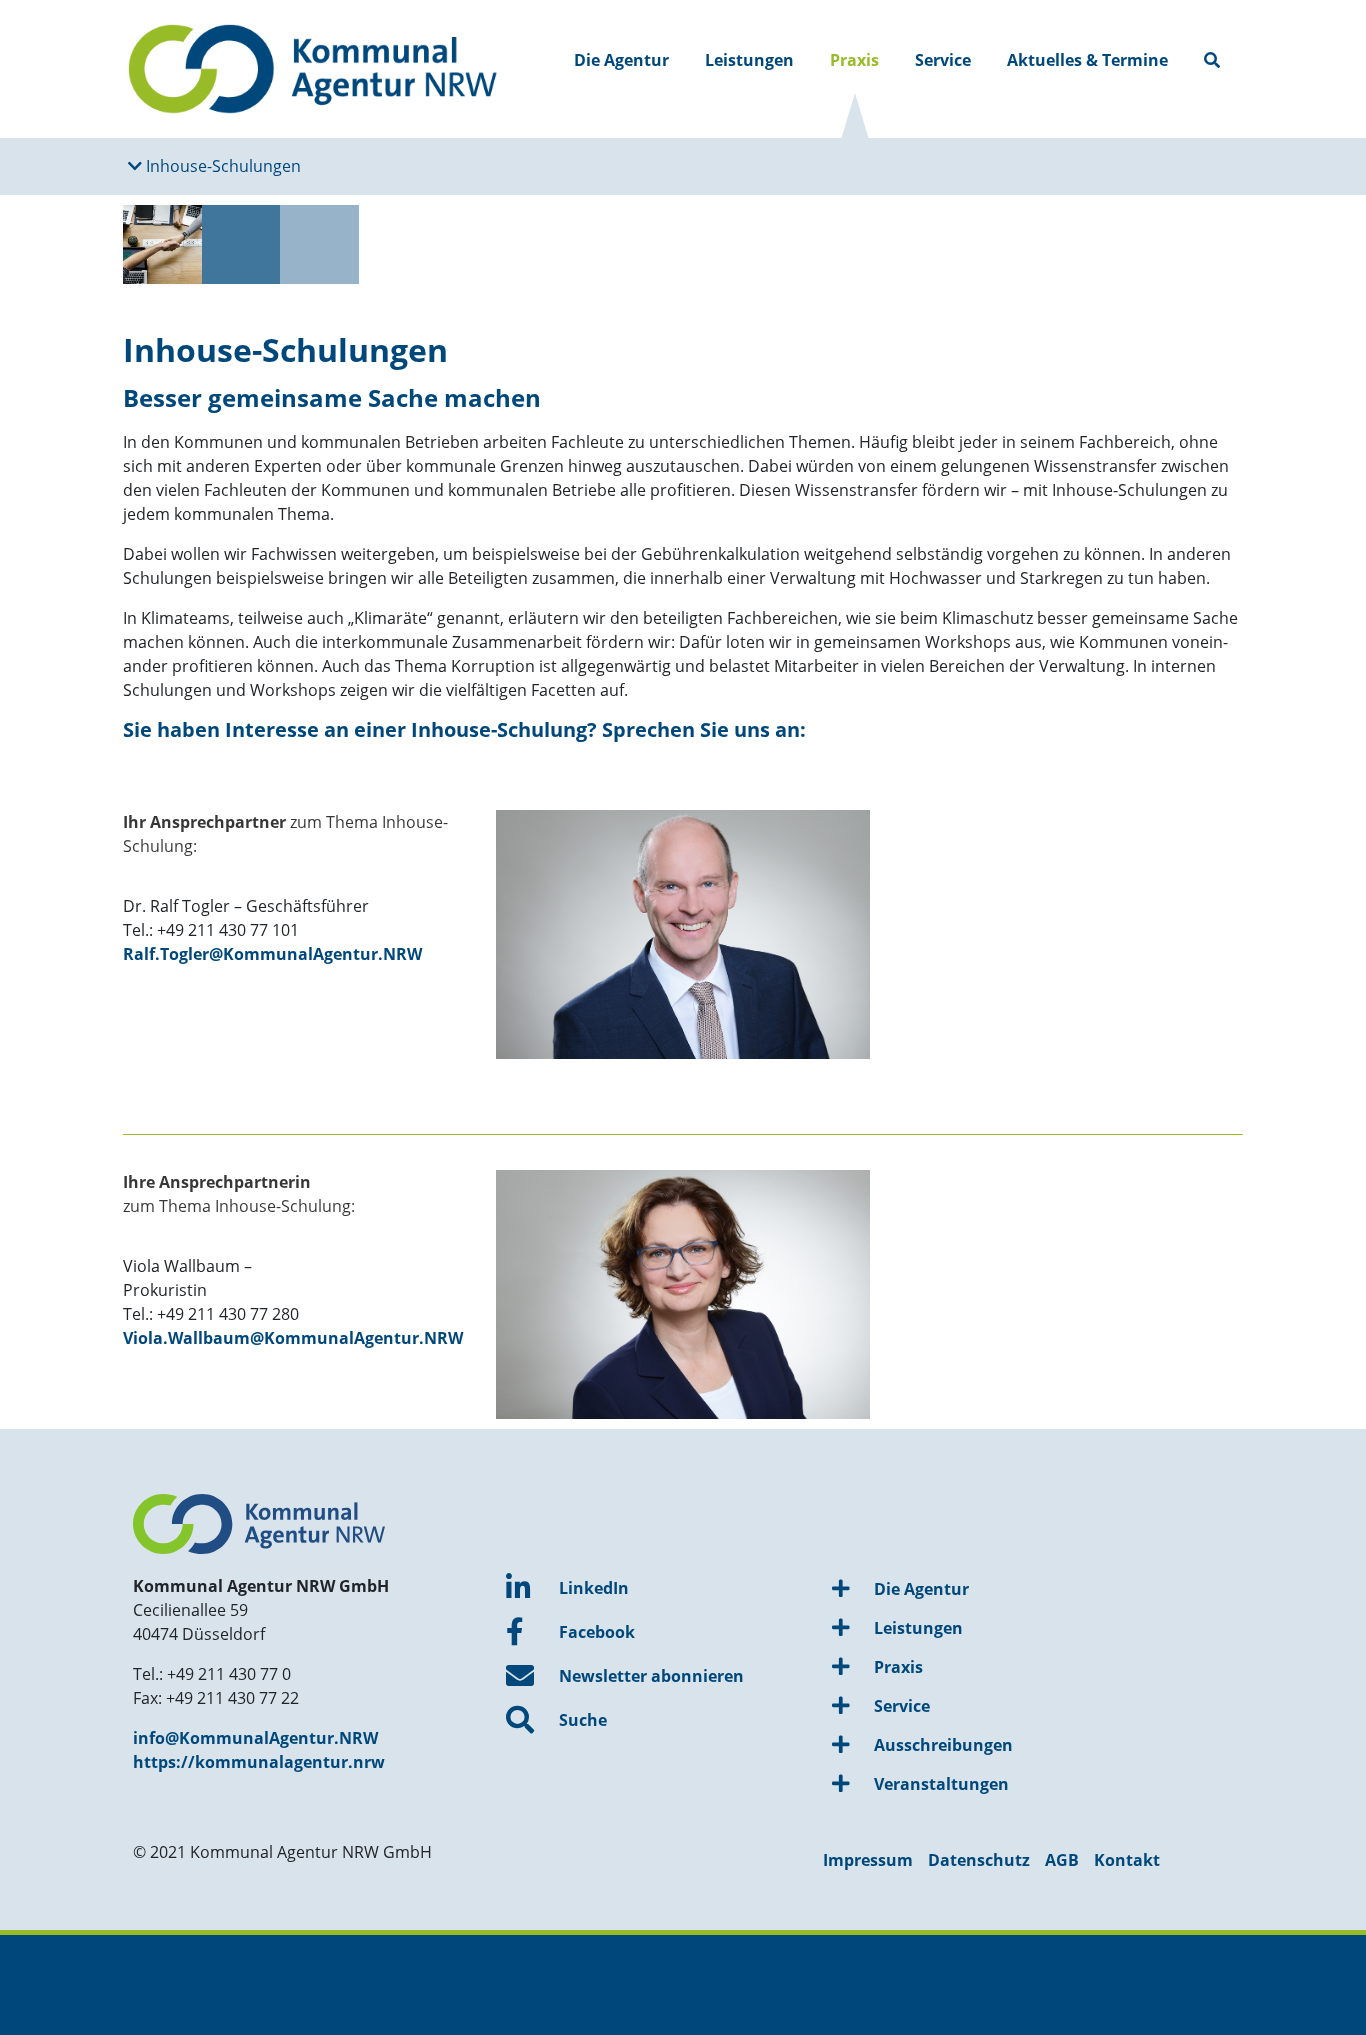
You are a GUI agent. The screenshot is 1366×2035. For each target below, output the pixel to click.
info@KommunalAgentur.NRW (255, 1738)
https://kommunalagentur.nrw (259, 1762)
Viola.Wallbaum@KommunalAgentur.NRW (293, 1338)
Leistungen (749, 60)
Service (943, 60)
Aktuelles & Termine (1087, 60)
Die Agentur (621, 60)
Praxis (854, 60)
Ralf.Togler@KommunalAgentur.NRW (272, 954)
